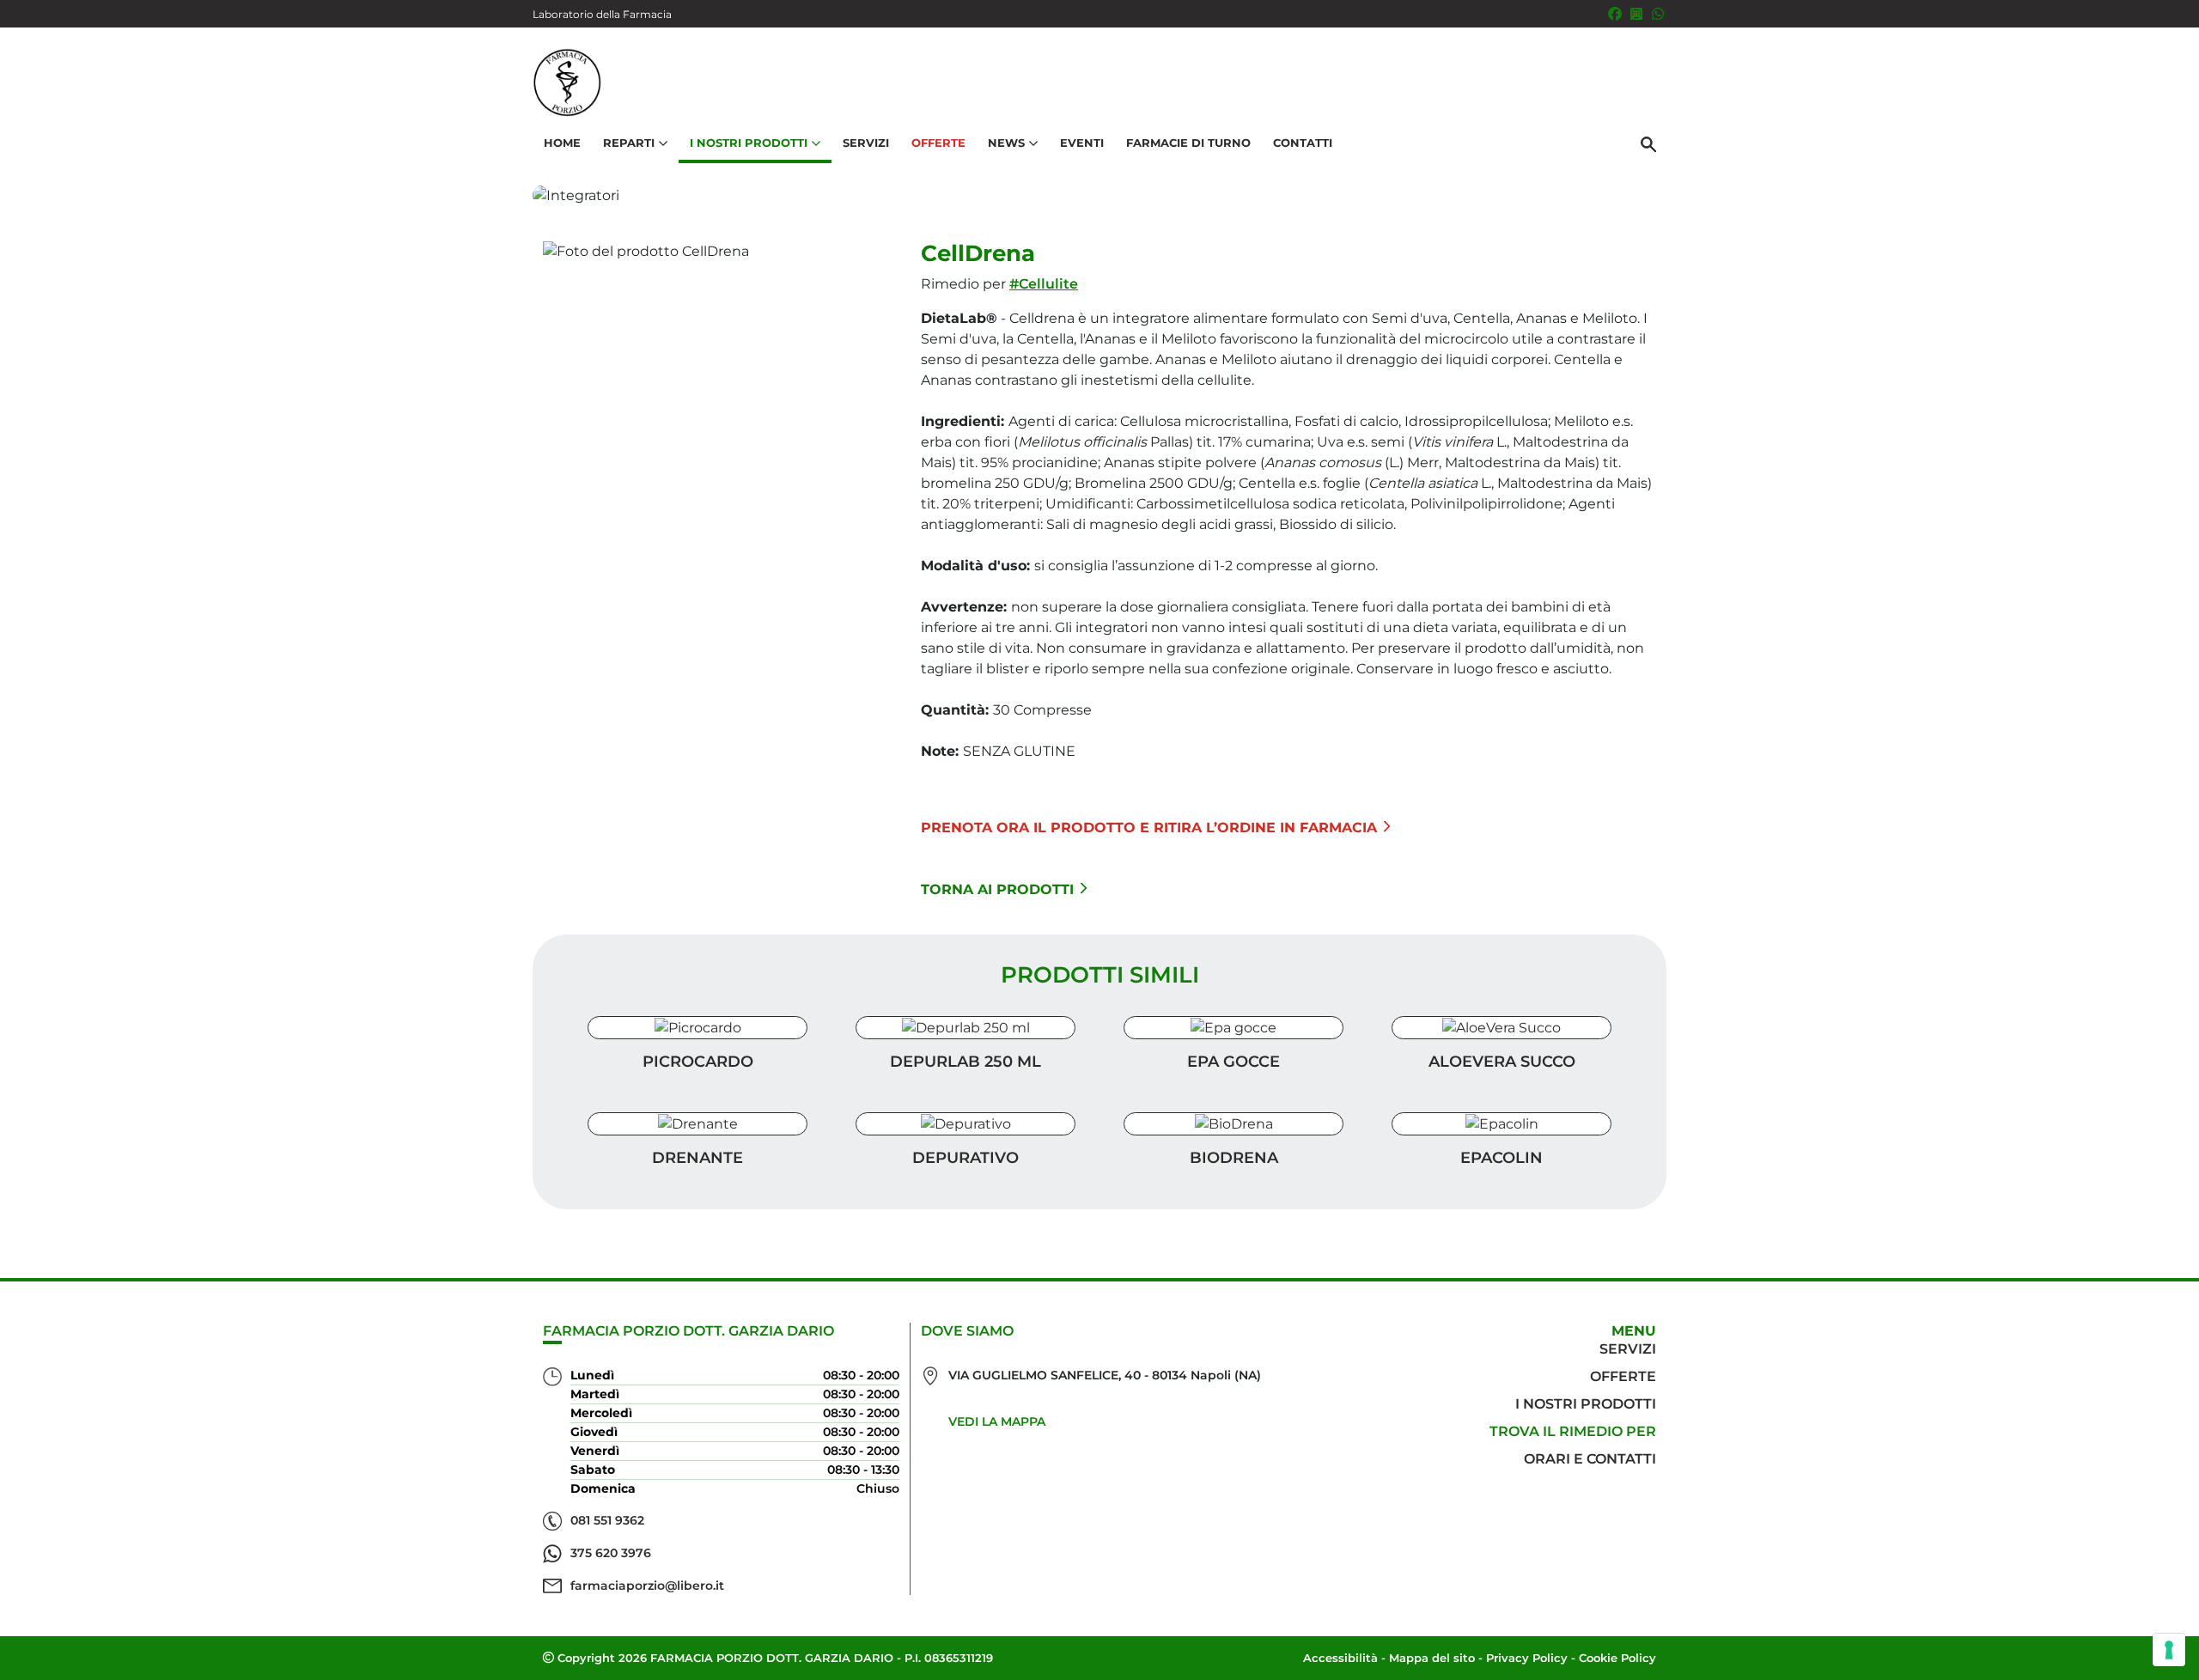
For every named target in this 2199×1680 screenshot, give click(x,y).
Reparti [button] (629, 143)
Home (562, 143)
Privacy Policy (1527, 1658)
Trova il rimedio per (1573, 1431)
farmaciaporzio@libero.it (647, 1586)
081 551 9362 (607, 1520)
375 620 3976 (611, 1553)
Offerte (938, 143)
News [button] (1006, 143)
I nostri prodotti (1586, 1404)
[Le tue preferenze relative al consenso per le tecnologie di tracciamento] (2169, 1650)
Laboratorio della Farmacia (602, 14)
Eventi (1082, 143)
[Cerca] (1648, 143)
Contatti (1303, 143)
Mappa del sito (1432, 1658)
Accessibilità (1340, 1658)
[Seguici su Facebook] (1615, 14)
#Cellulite (1044, 284)
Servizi (866, 143)
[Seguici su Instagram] (1636, 14)
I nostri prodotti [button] (749, 143)
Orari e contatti (1590, 1459)
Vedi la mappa (997, 1421)
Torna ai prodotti (997, 889)
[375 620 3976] (1658, 14)
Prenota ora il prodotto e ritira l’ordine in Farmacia (1149, 828)
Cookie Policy (1617, 1658)
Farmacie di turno (1188, 143)
